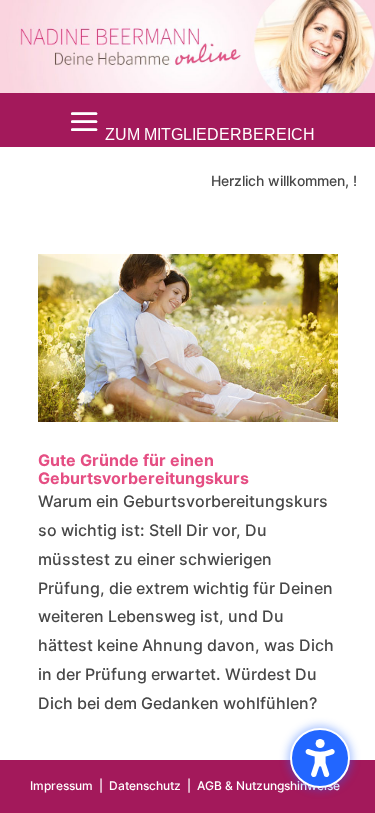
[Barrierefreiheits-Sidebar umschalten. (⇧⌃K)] (320, 758)
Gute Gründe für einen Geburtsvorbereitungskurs (143, 469)
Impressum (61, 785)
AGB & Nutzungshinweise (268, 785)
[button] (188, 122)
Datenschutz (145, 785)
